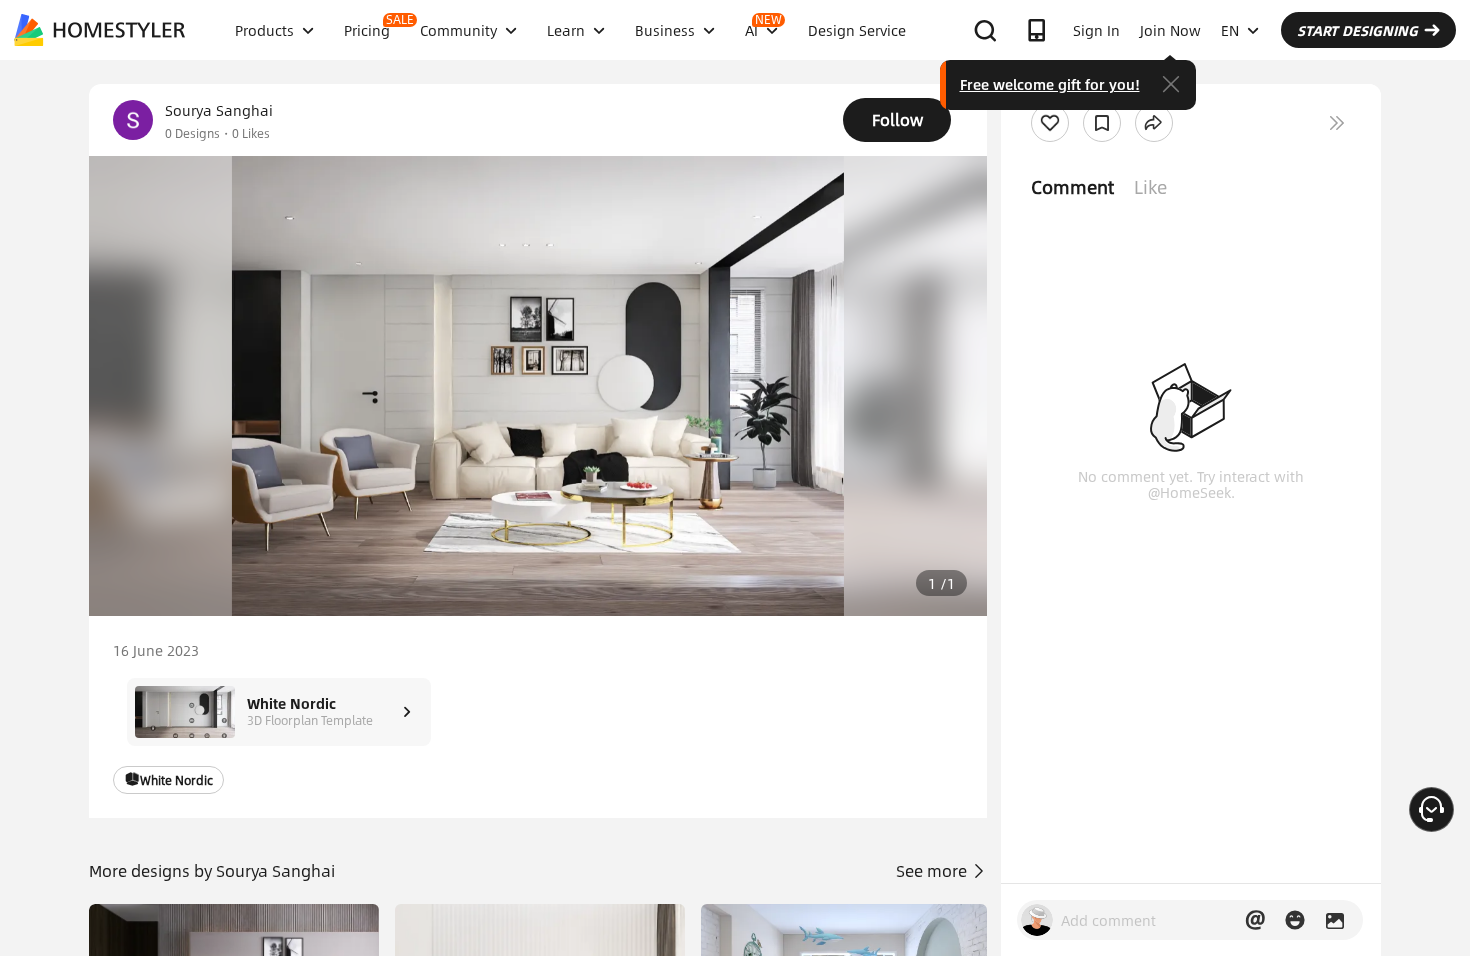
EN (1230, 30)
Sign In (1096, 30)
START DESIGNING (1357, 30)
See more (933, 870)
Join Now (1170, 30)
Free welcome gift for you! (1050, 84)
